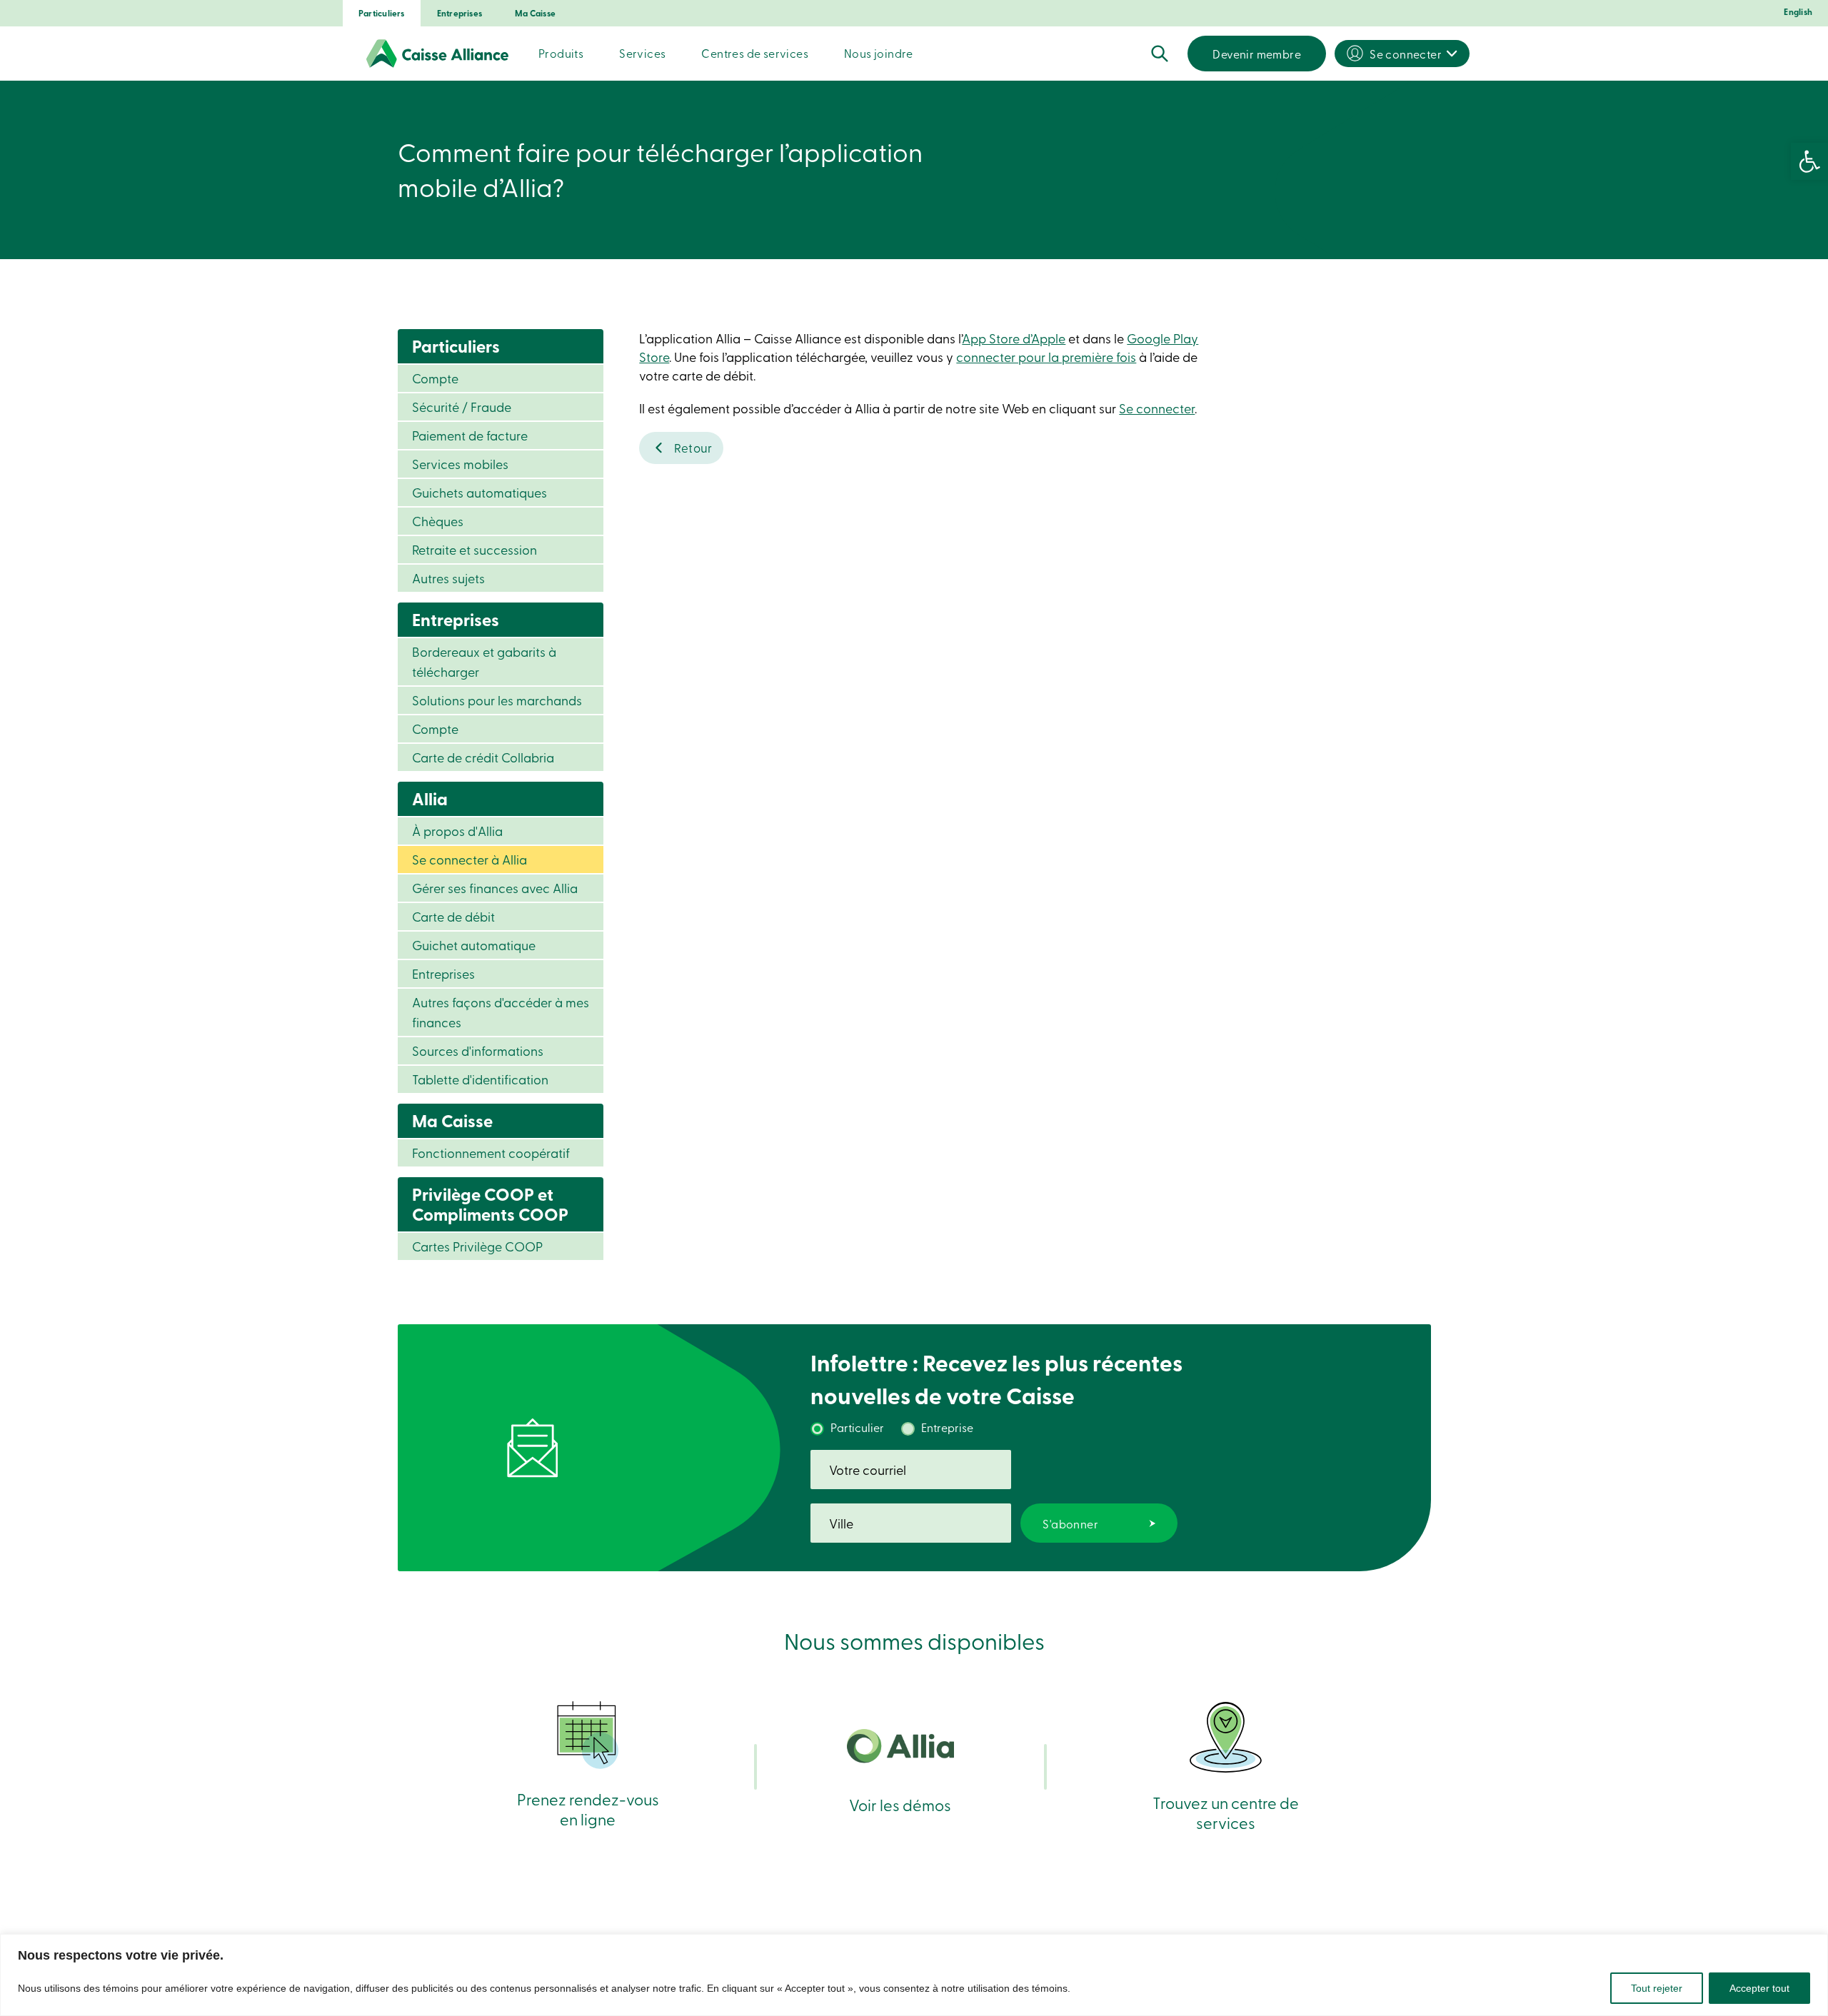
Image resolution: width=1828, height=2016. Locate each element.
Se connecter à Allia (469, 859)
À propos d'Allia (457, 831)
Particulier (857, 1427)
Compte (435, 378)
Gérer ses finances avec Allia (495, 888)
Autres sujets (448, 578)
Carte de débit (453, 916)
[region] (914, 1975)
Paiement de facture (470, 435)
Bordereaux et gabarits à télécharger (484, 661)
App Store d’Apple (1014, 338)
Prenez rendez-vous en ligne (588, 1809)
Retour (693, 447)
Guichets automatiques (479, 492)
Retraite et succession (474, 549)
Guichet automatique (474, 945)
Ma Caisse (535, 13)
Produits (561, 53)
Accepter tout (1759, 1988)
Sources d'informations (478, 1050)
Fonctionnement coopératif (491, 1153)
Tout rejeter (1657, 1988)
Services (642, 53)
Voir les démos (900, 1804)
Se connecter (1406, 54)
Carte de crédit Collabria (483, 757)
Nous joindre (879, 53)
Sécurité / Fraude (462, 407)
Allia (430, 798)
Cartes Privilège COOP (477, 1246)
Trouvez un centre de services (1226, 1812)
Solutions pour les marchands (497, 700)
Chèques (438, 521)
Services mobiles (460, 464)
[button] (1809, 161)
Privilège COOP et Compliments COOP (490, 1204)
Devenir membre (1257, 54)
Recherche (1160, 54)
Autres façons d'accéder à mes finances (501, 1012)
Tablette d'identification (480, 1079)
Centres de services (755, 53)
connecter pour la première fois (1046, 357)
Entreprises (459, 13)
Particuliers (382, 13)
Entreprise (947, 1427)
